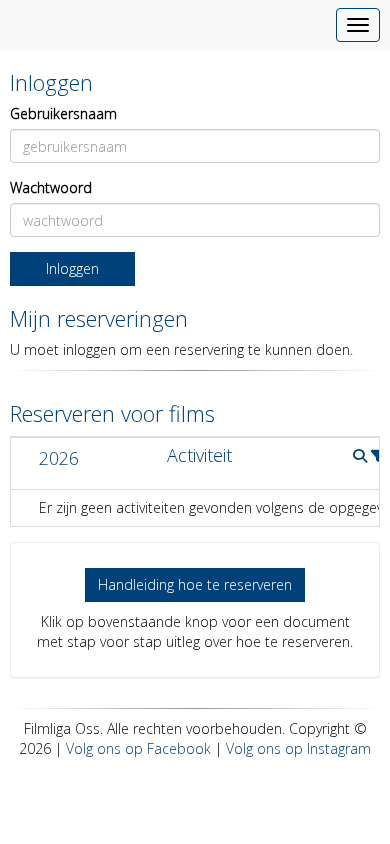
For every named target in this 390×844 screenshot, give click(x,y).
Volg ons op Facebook (138, 748)
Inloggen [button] (72, 268)
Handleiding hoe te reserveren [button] (195, 584)
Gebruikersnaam (63, 113)
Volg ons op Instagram (298, 748)
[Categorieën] (378, 456)
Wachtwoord (51, 187)
